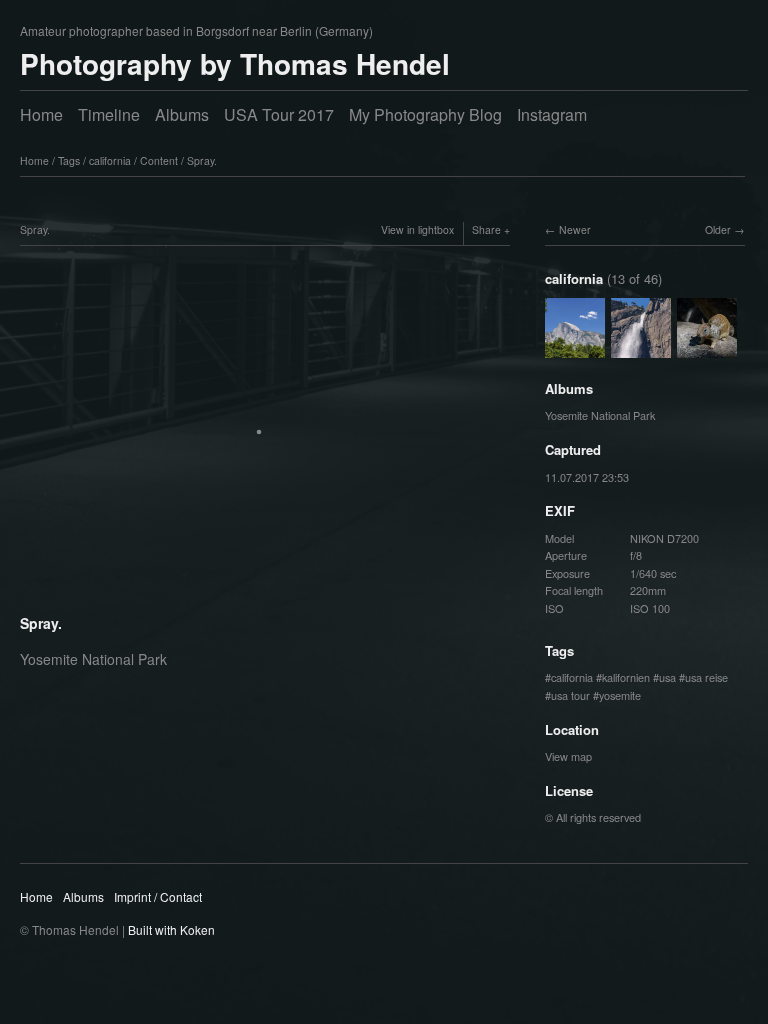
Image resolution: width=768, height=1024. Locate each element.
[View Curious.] (707, 348)
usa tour (570, 695)
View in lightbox (417, 229)
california (110, 160)
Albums (182, 114)
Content (159, 160)
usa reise (706, 677)
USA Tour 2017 (279, 114)
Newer (575, 229)
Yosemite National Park (600, 415)
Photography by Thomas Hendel (235, 63)
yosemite (620, 695)
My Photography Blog (425, 114)
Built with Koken (171, 929)
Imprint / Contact (158, 896)
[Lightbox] (265, 598)
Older (718, 229)
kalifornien (626, 677)
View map (568, 756)
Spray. (202, 160)
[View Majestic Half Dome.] (575, 348)
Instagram (552, 114)
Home (41, 114)
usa (667, 677)
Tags (69, 160)
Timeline (109, 114)
